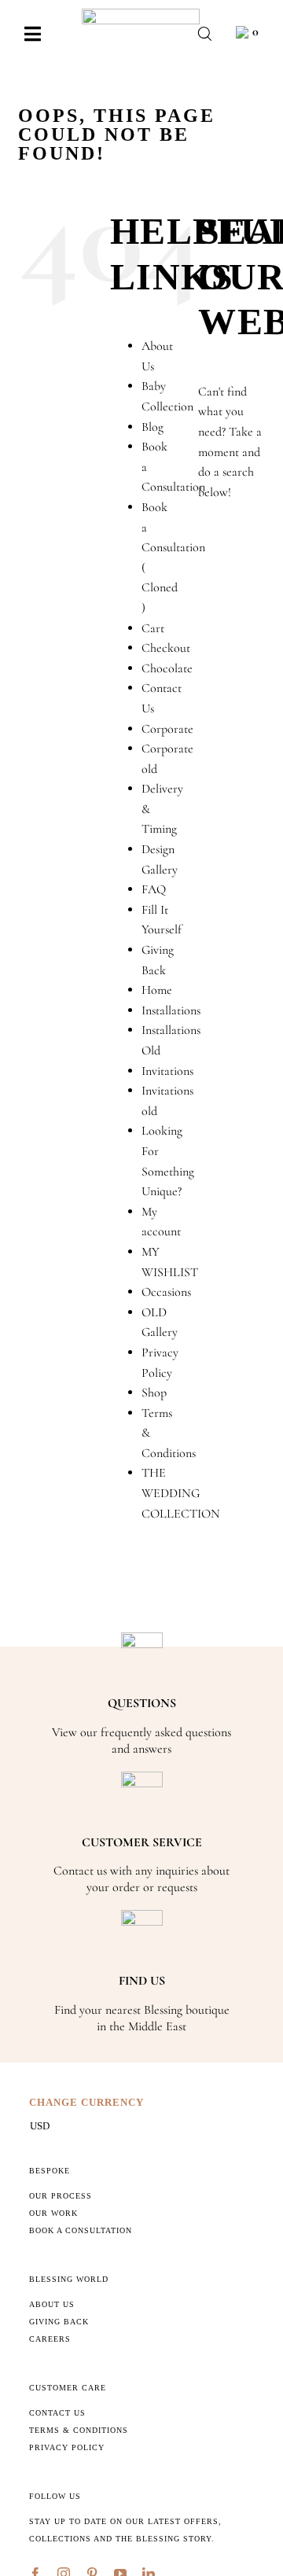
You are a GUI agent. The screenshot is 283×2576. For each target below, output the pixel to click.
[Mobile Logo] (141, 15)
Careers (50, 2339)
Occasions (166, 1292)
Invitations (167, 1071)
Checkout (166, 648)
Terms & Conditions (79, 2430)
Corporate (167, 729)
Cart (153, 628)
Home (157, 990)
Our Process (61, 2196)
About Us (52, 2304)
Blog (153, 427)
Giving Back (59, 2322)
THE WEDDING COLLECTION (181, 1493)
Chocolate (167, 668)
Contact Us (57, 2413)
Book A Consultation (81, 2230)
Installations (171, 1010)
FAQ (154, 889)
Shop (154, 1393)
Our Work (53, 2213)
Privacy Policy (67, 2447)
